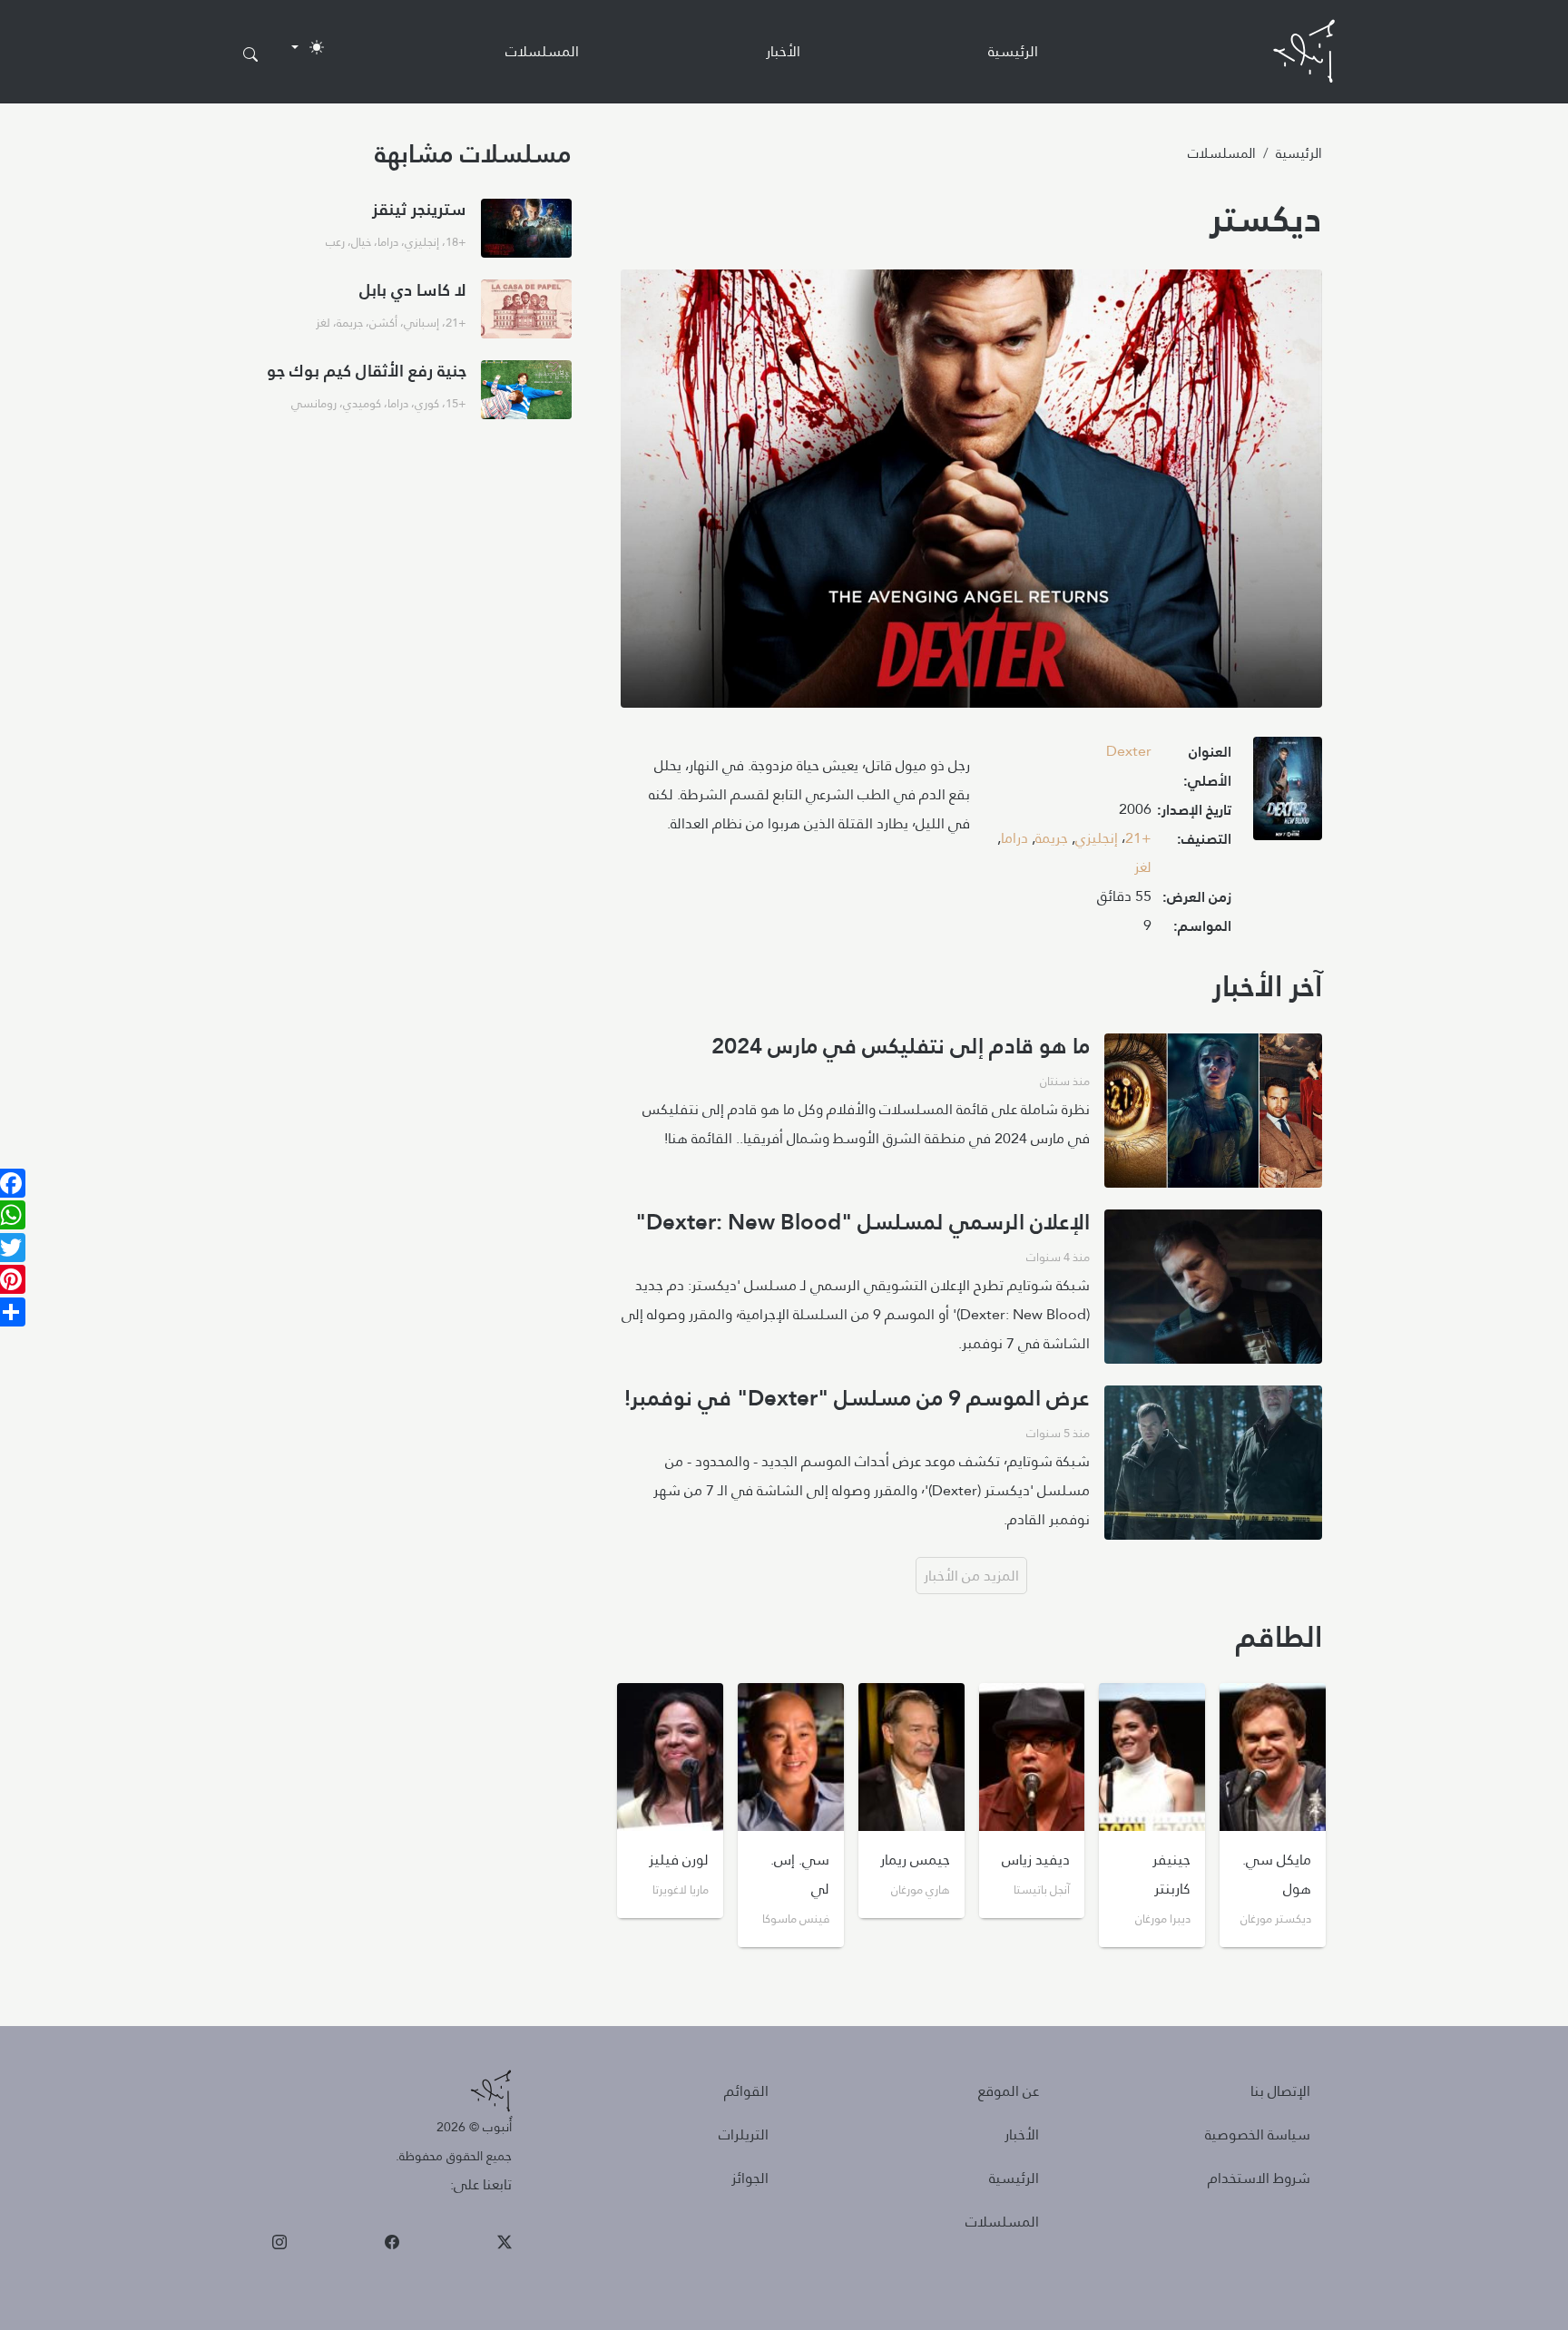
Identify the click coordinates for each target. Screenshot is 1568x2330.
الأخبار (783, 51)
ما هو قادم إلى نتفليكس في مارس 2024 (901, 1046)
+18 (456, 241)
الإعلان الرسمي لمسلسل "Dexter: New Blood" (862, 1222)
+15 (456, 403)
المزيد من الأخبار (971, 1576)
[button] (1288, 794)
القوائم (746, 2091)
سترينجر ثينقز (419, 209)
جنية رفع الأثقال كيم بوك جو (367, 371)
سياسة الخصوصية (1258, 2134)
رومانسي (314, 403)
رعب (335, 241)
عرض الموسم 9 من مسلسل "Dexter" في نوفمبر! (857, 1398)
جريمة (1052, 838)
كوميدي (362, 403)
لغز (1143, 867)
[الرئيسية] (1304, 51)
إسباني (421, 322)
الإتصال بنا (1280, 2091)
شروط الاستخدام (1259, 2178)
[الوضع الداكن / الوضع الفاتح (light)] (308, 47)
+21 (1138, 838)
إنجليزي (1097, 838)
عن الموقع (1009, 2091)
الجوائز (750, 2178)
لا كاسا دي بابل (413, 290)
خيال (361, 241)
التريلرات (744, 2134)
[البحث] (250, 55)
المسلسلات (542, 51)
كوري (427, 403)
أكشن (383, 322)
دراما (1014, 838)
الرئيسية (1013, 51)
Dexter (1129, 751)
